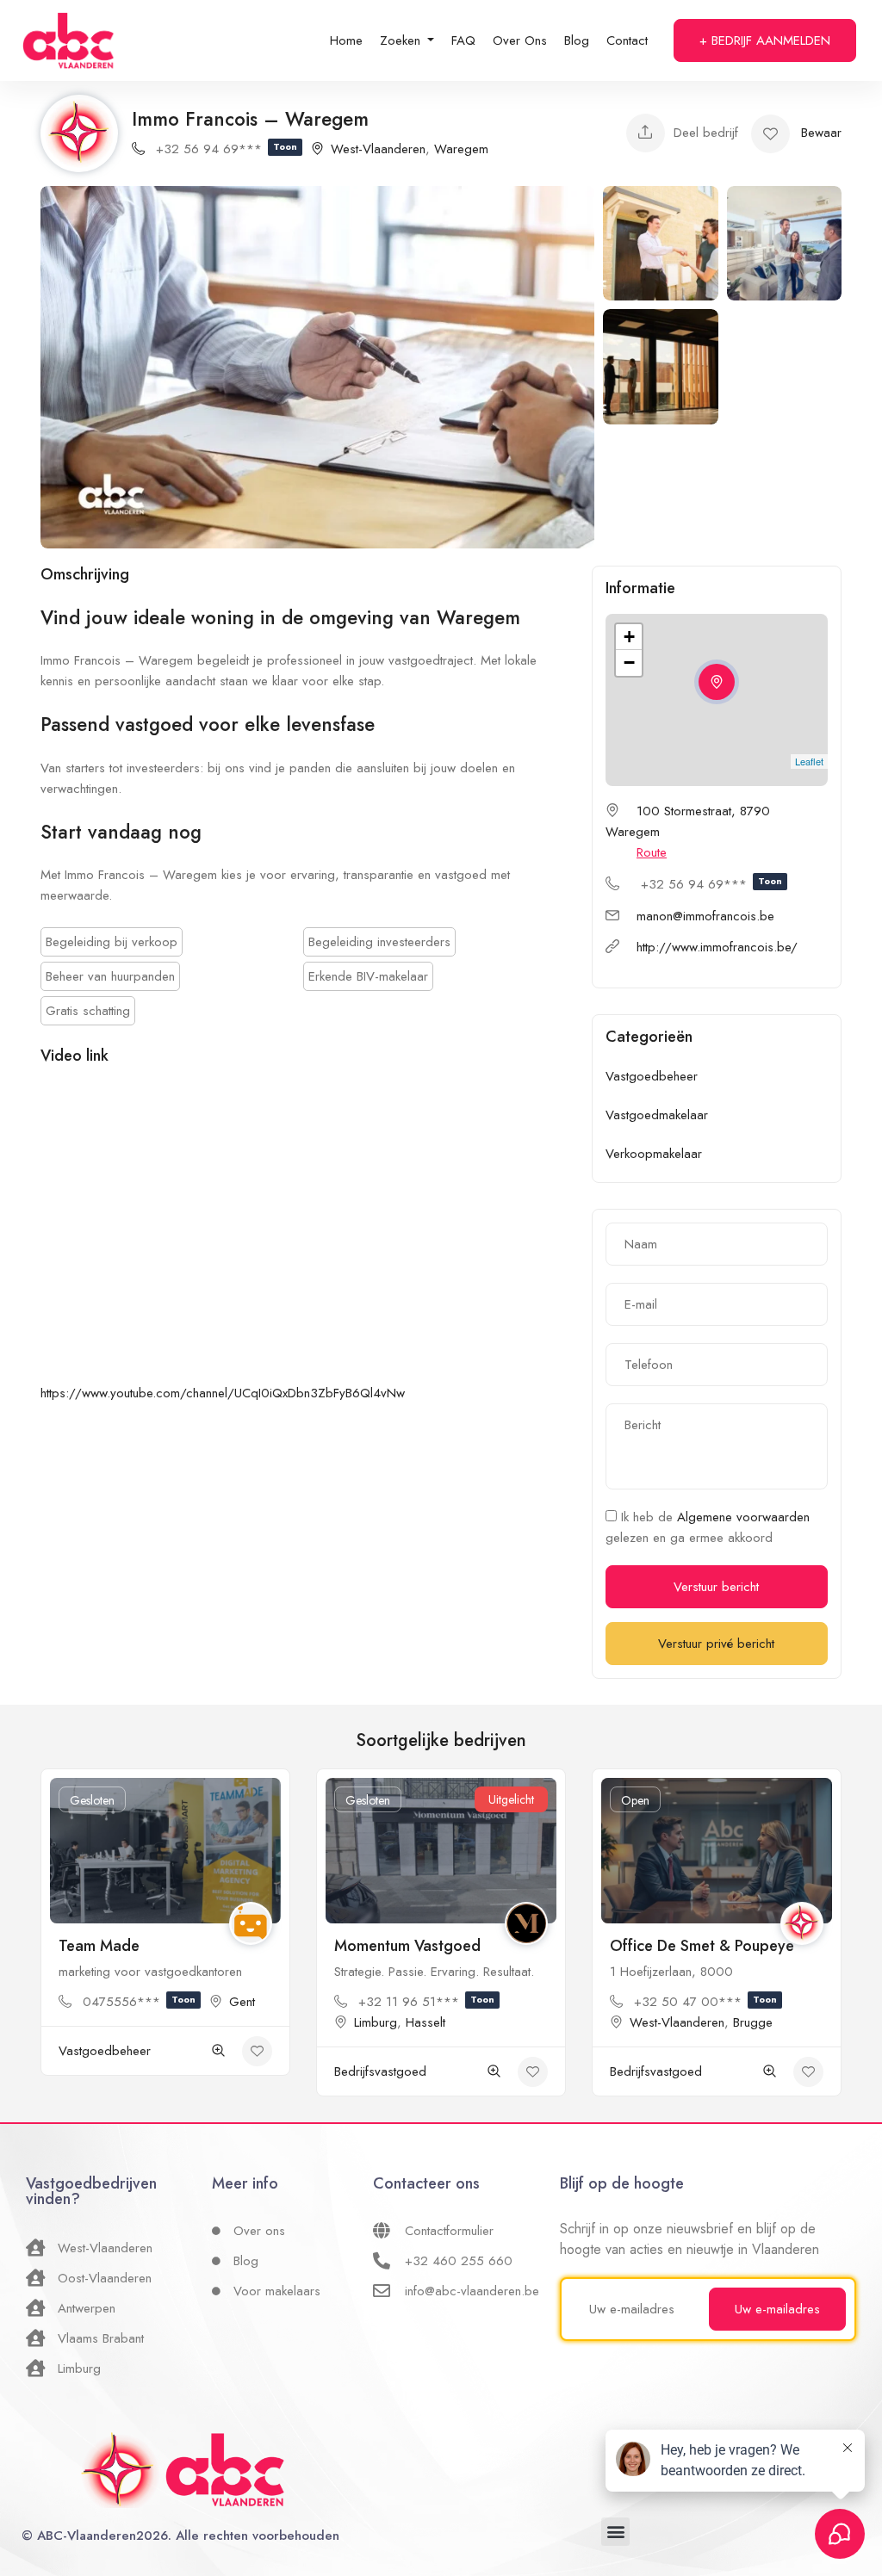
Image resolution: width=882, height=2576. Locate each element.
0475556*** (139, 2002)
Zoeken (402, 40)
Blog (577, 40)
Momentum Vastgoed (407, 1946)
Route (652, 852)
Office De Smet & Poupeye (702, 1946)
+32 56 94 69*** (227, 149)
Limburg (376, 2022)
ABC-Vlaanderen (87, 2536)
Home (346, 40)
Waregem (461, 149)
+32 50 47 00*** (705, 2002)
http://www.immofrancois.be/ (717, 947)
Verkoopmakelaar (654, 1154)
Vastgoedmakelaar (657, 1115)
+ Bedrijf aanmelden (765, 40)
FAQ (463, 40)
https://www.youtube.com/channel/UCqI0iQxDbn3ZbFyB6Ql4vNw (223, 1393)
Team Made (99, 1946)
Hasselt (425, 2022)
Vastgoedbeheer (652, 1076)
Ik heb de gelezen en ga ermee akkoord (708, 1527)
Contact (627, 40)
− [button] (629, 663)
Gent (242, 2002)
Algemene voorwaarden (743, 1517)
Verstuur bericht (716, 1587)
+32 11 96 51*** (426, 2002)
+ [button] (629, 637)
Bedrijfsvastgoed (380, 2071)
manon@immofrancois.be (705, 916)
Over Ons (520, 40)
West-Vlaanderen (378, 149)
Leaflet (809, 761)
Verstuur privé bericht (716, 1644)
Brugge (753, 2022)
